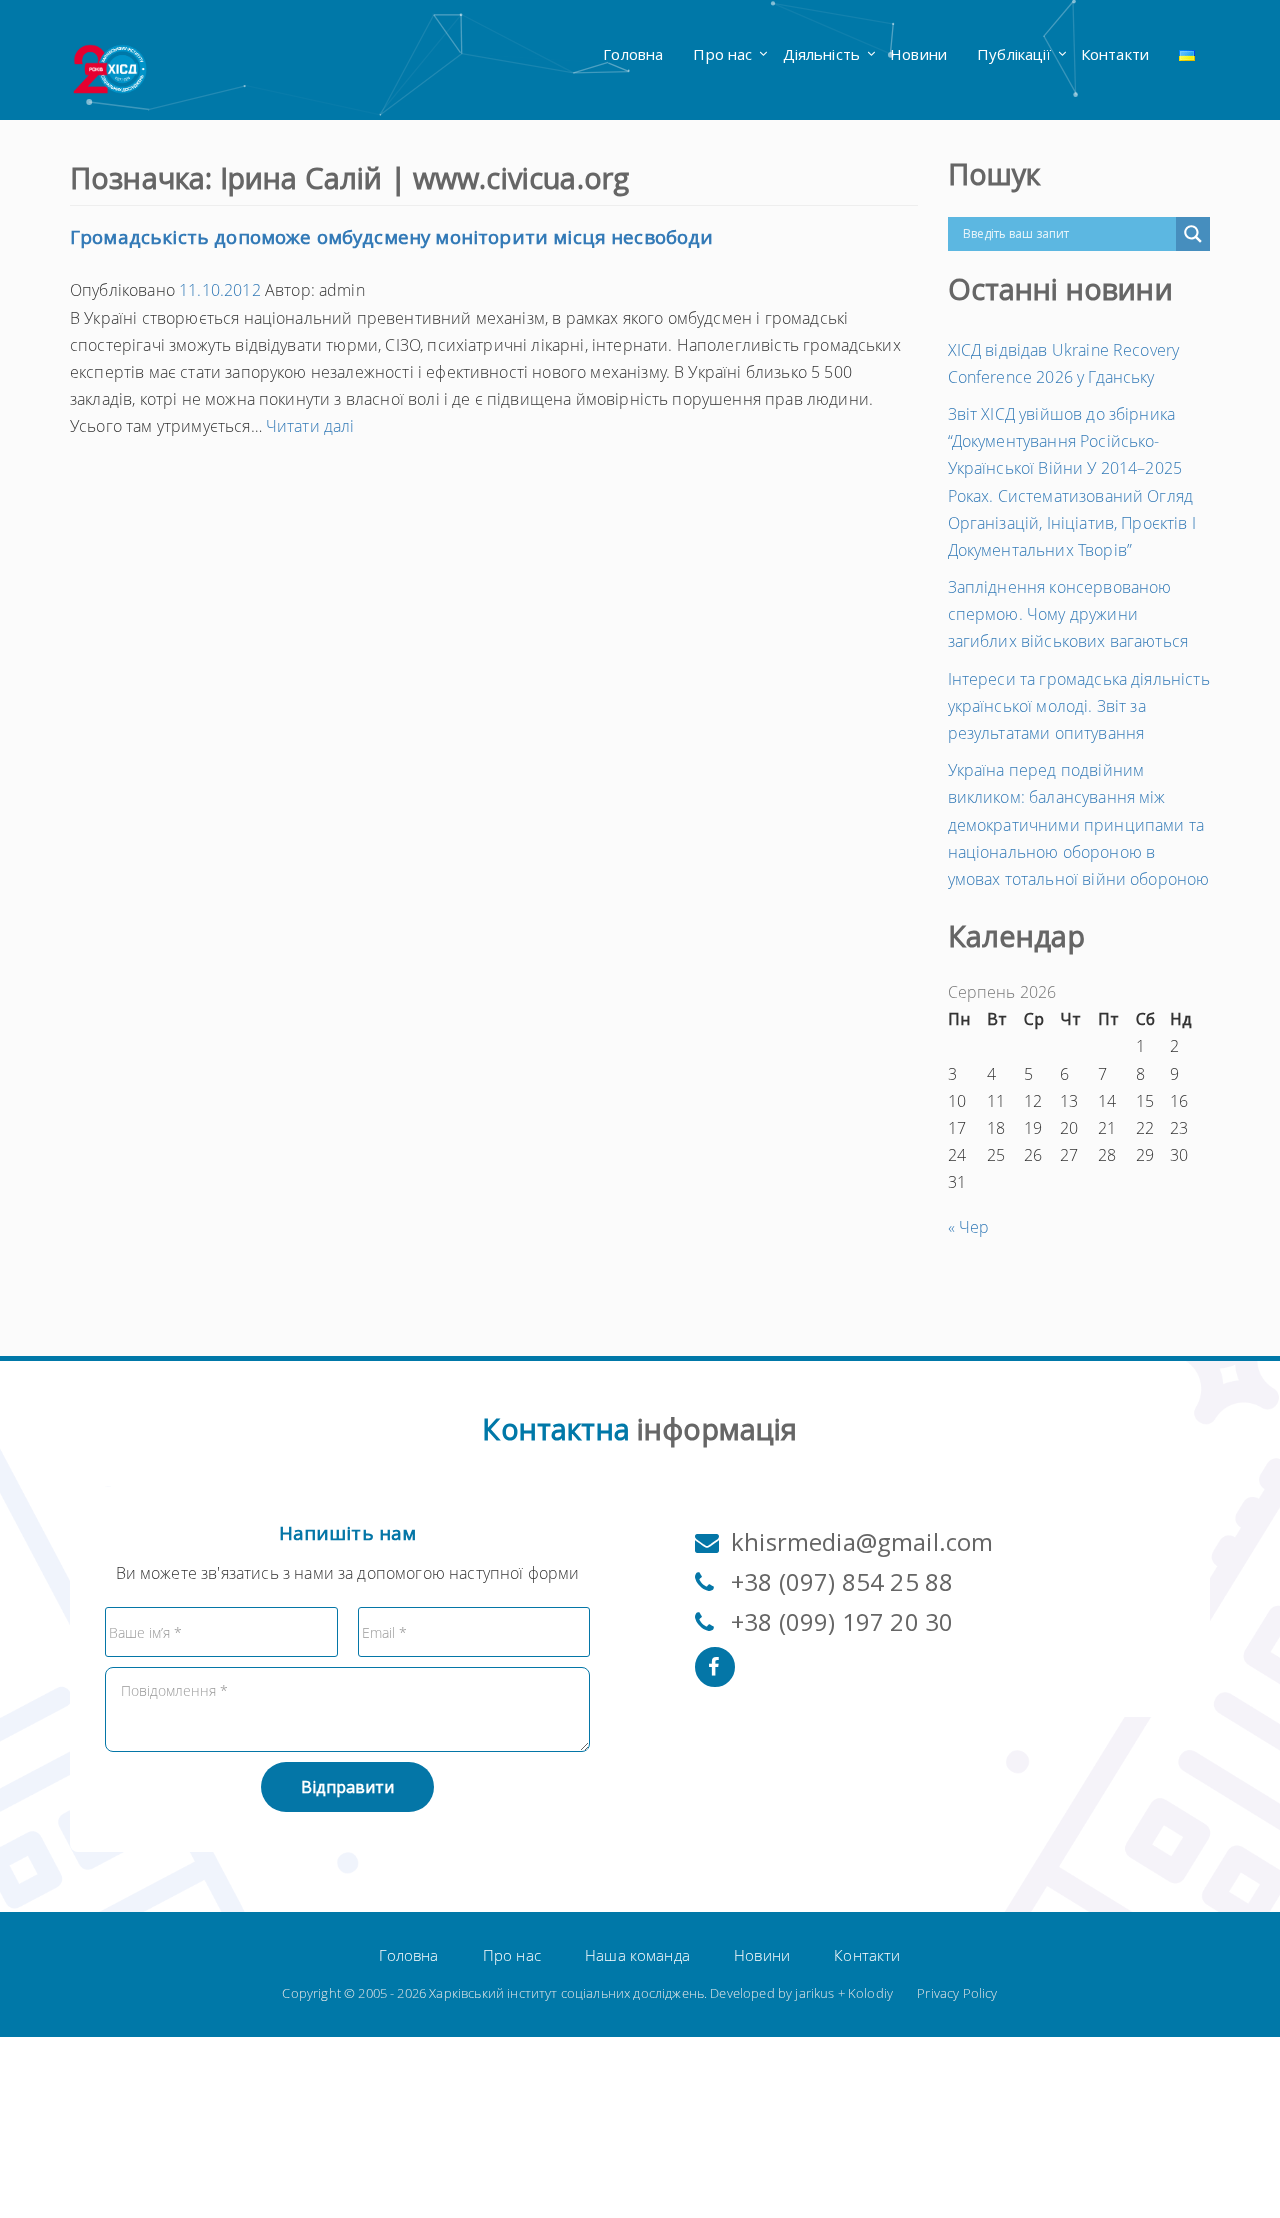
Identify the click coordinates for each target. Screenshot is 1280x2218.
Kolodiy (870, 1993)
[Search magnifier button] (1193, 234)
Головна (633, 54)
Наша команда (637, 1955)
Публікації (1014, 54)
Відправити (347, 1787)
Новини (918, 54)
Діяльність (822, 54)
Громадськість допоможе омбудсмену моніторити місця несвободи (392, 237)
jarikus (814, 1993)
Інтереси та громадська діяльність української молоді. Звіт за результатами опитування (1079, 706)
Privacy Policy (957, 1993)
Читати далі (310, 426)
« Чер (969, 1227)
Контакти (1115, 54)
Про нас (722, 54)
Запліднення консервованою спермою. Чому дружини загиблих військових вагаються (1068, 614)
